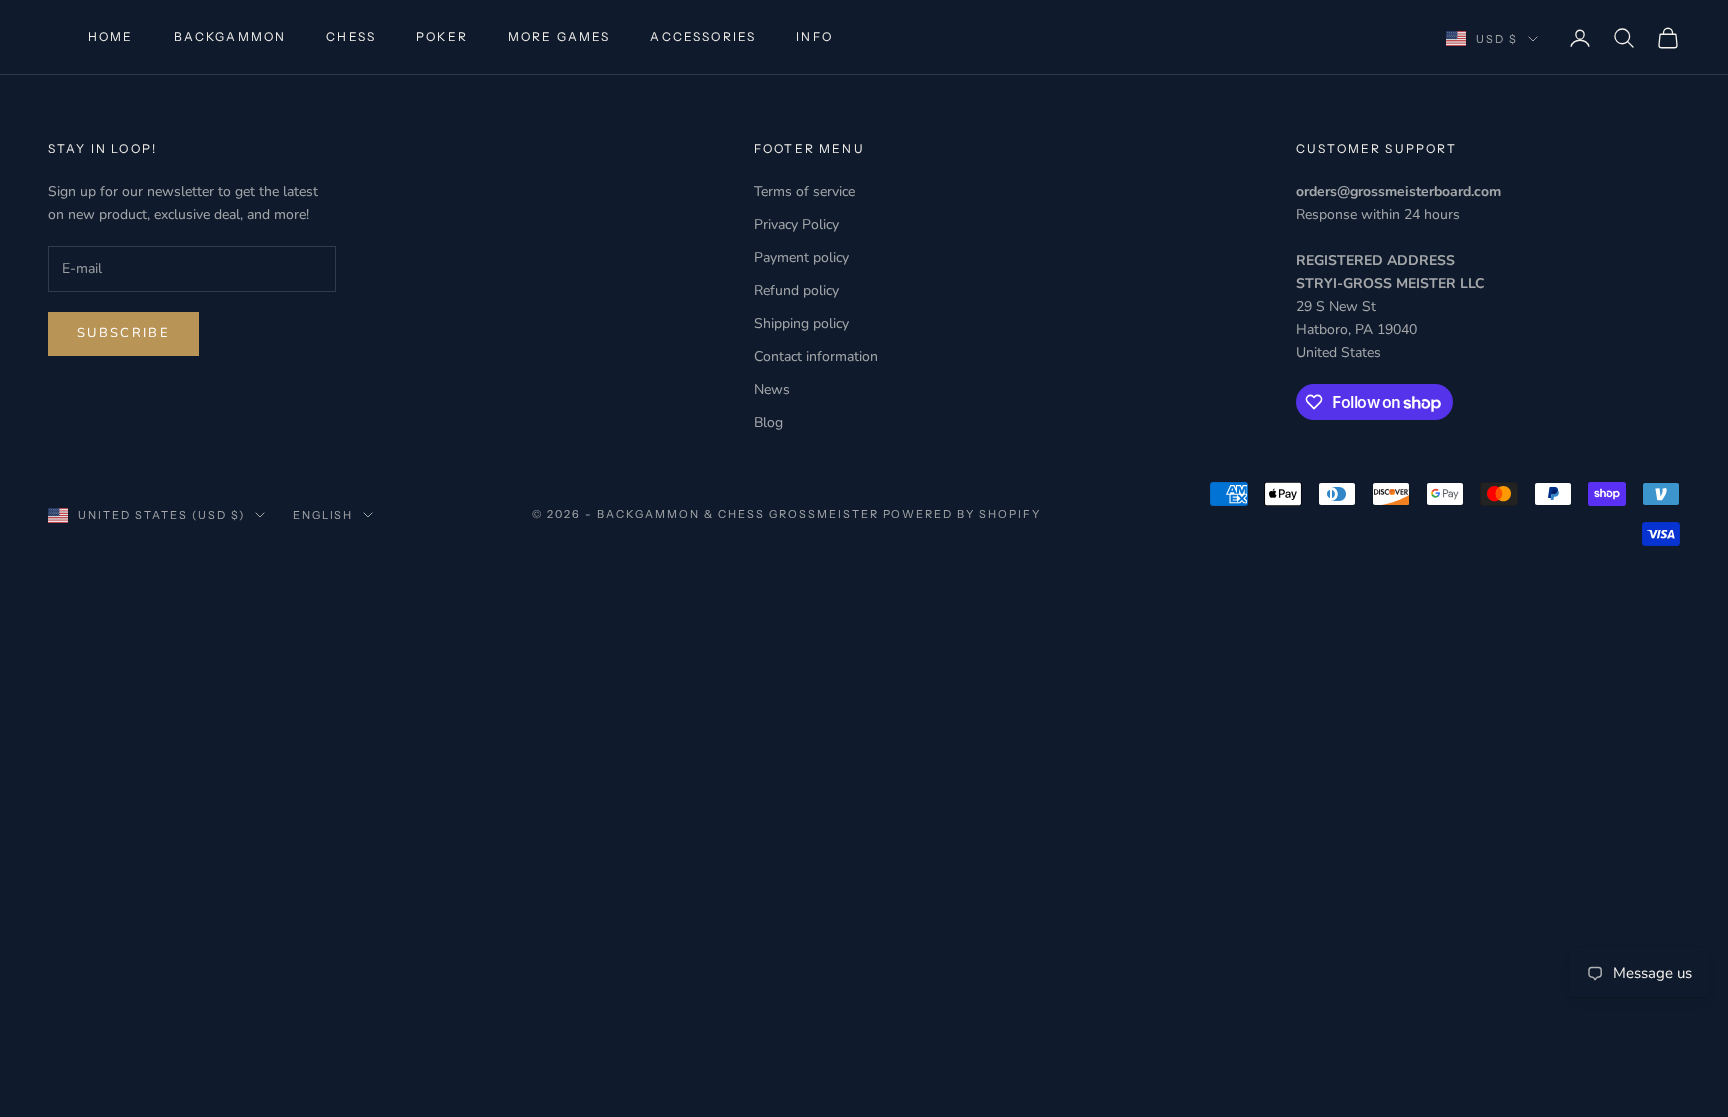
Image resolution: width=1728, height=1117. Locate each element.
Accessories (703, 36)
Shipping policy (801, 323)
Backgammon (230, 36)
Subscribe (123, 333)
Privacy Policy (796, 224)
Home (111, 36)
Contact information (816, 356)
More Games (559, 36)
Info (814, 36)
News (772, 389)
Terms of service (804, 191)
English (323, 515)
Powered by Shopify (962, 514)
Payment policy (801, 257)
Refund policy (796, 290)
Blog (768, 422)
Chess (351, 36)
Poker (442, 36)
